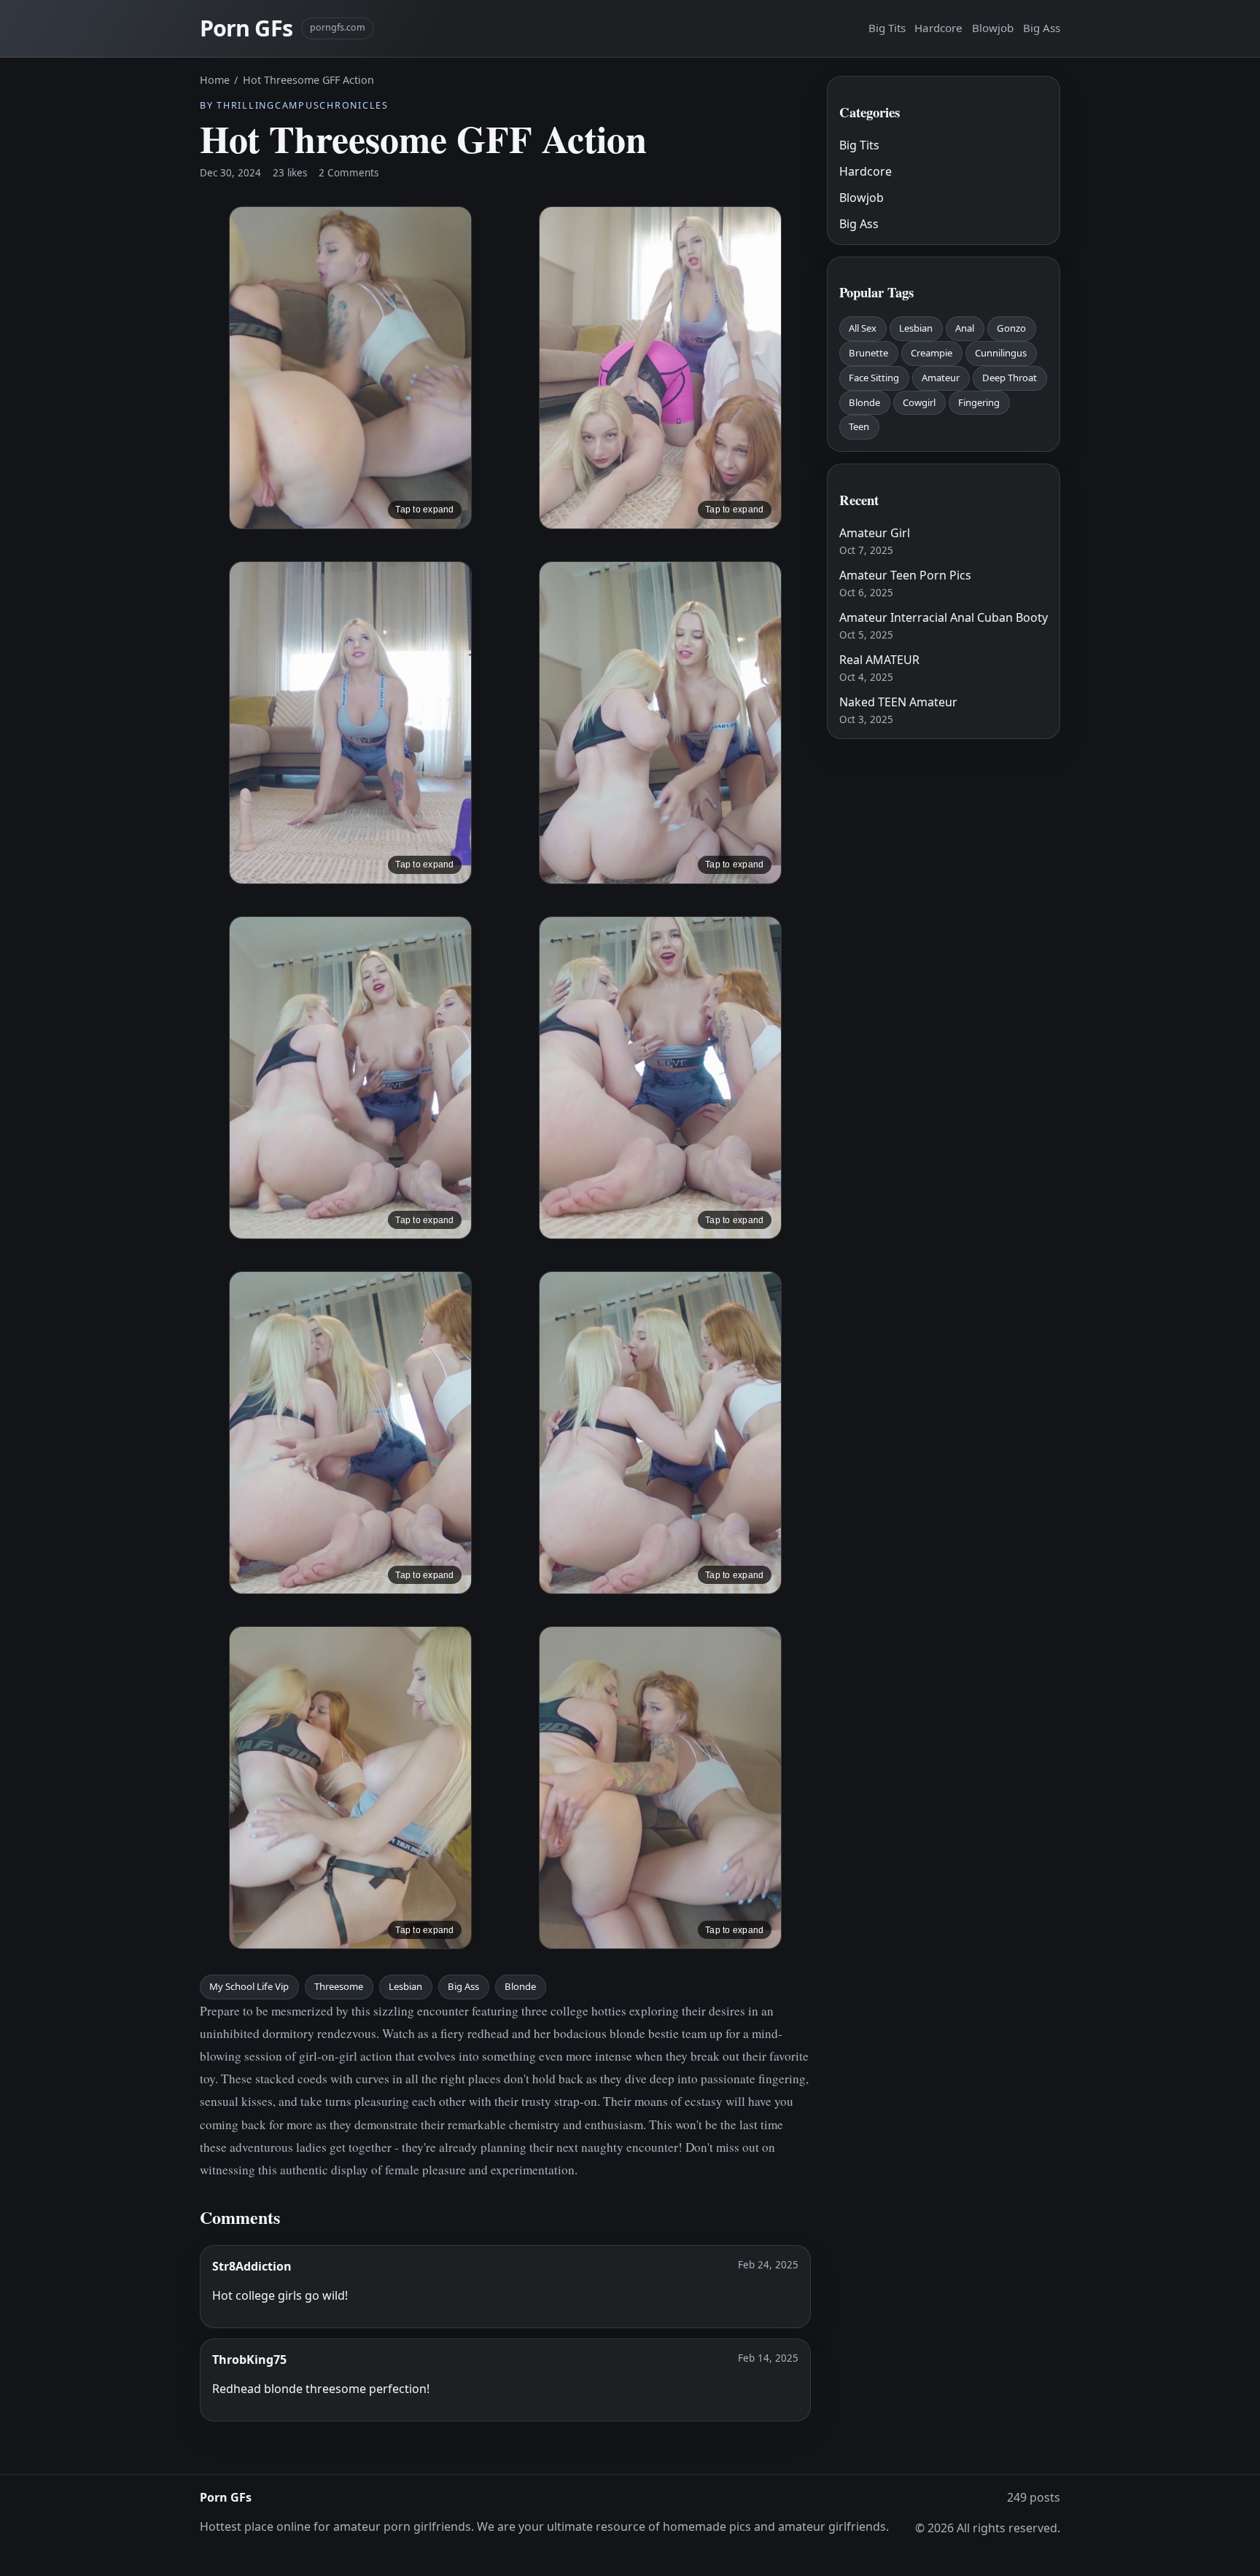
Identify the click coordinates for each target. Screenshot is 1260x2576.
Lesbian (405, 1986)
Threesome (339, 1986)
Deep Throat (1010, 378)
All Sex (863, 328)
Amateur (941, 378)
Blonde (520, 1986)
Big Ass (1042, 28)
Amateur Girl (875, 533)
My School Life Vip (249, 1986)
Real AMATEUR (879, 660)
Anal (965, 328)
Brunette (868, 353)
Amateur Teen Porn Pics (905, 575)
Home (215, 80)
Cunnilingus (1001, 353)
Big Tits (887, 28)
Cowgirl (919, 402)
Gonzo (1011, 328)
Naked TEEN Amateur (898, 702)
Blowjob (993, 28)
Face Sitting (874, 378)
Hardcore (938, 28)
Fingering (979, 402)
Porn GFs (246, 28)
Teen (859, 426)
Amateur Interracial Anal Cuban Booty (944, 617)
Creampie (932, 353)
